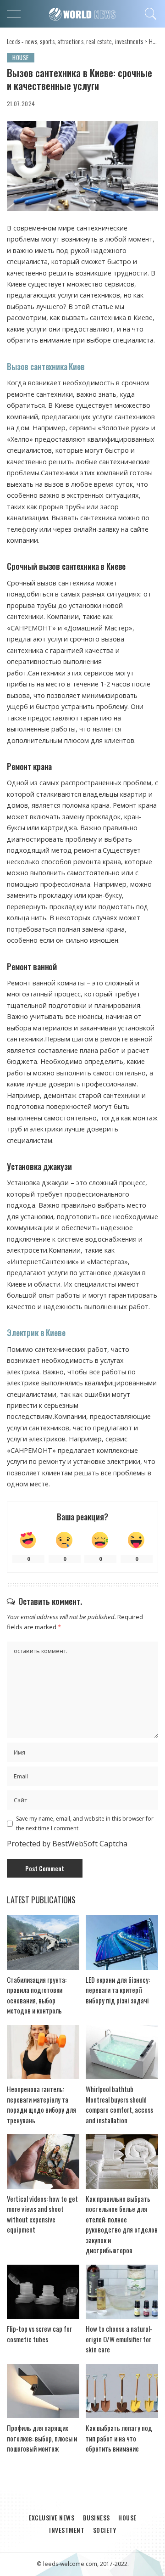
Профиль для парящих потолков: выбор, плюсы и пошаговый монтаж (42, 2438)
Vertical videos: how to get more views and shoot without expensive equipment (42, 2214)
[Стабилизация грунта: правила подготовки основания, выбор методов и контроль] (43, 1943)
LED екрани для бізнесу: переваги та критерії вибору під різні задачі (118, 1990)
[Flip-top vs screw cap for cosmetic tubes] (43, 2292)
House (21, 57)
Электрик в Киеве (36, 1333)
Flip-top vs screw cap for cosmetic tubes (39, 2334)
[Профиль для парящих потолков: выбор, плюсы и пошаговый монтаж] (43, 2391)
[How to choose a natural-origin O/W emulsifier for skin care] (122, 2292)
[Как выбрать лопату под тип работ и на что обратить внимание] (122, 2391)
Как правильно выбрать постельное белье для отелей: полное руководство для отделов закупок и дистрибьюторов (122, 2224)
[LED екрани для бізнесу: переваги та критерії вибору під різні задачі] (122, 1943)
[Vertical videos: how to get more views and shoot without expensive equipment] (43, 2162)
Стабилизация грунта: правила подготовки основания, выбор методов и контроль (37, 1995)
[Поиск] (149, 14)
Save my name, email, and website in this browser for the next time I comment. (85, 1823)
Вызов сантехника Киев (46, 366)
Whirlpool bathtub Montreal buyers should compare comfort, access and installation (119, 2104)
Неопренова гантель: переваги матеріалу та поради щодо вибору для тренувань (41, 2104)
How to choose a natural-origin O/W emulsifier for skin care (119, 2339)
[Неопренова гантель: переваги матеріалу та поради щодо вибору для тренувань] (43, 2052)
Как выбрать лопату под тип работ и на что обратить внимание (119, 2438)
